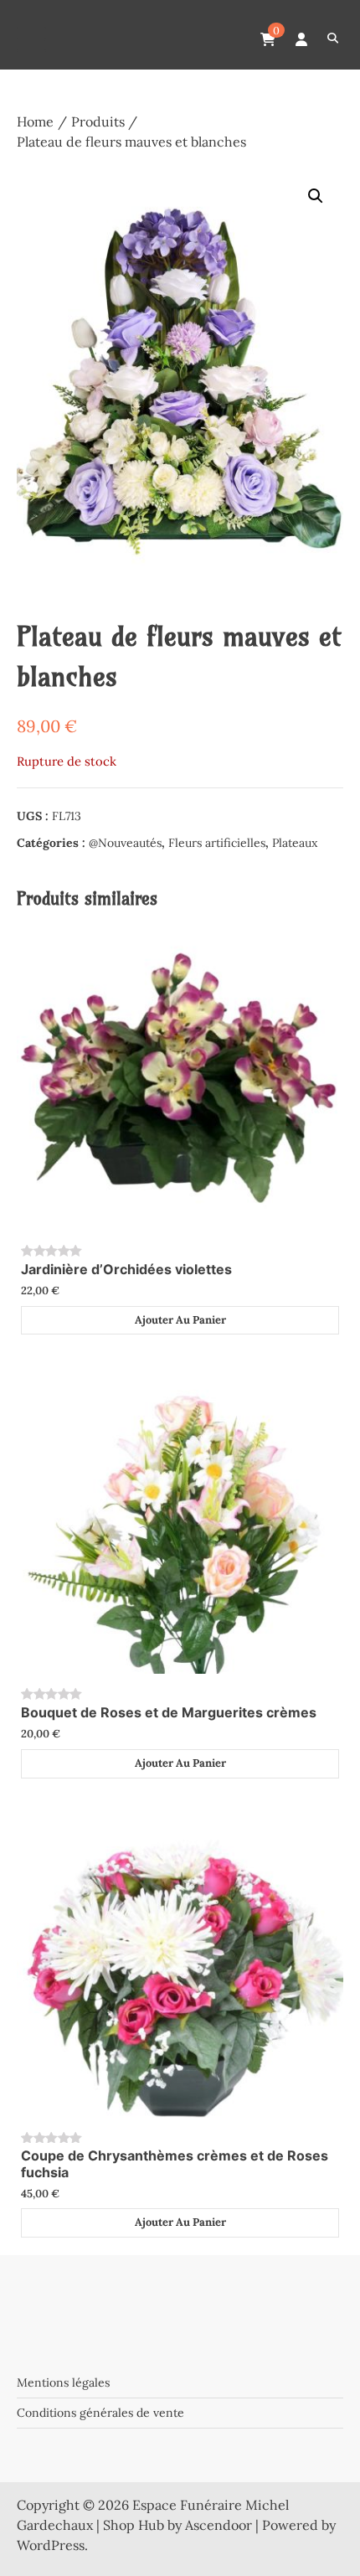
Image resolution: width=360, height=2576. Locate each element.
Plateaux (295, 843)
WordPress (51, 2545)
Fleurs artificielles (217, 843)
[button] (316, 196)
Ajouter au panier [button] (180, 1320)
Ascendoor (219, 2525)
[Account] (301, 39)
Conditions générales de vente (100, 2413)
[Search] (333, 39)
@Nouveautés (125, 843)
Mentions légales (63, 2382)
